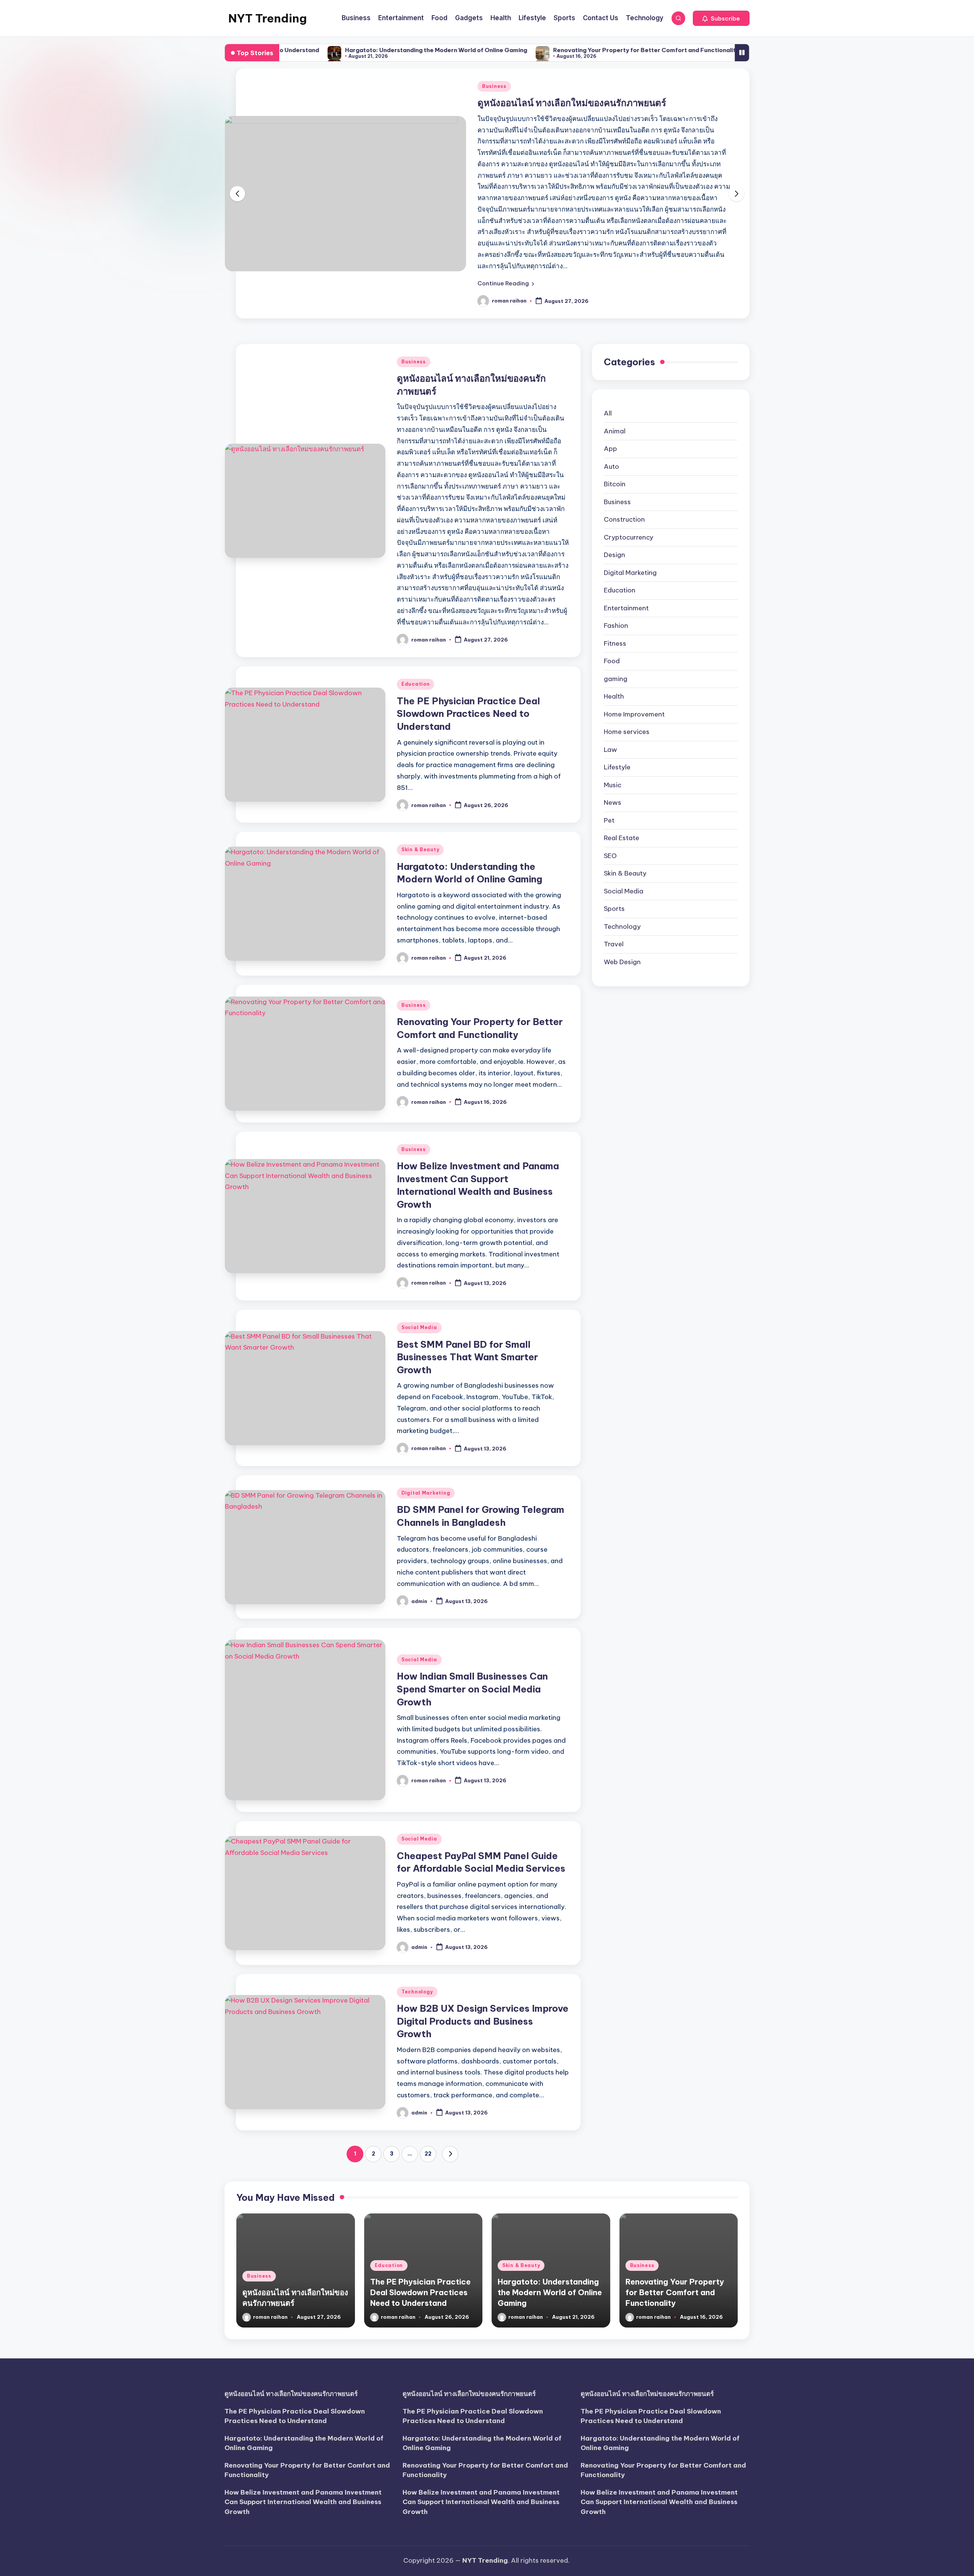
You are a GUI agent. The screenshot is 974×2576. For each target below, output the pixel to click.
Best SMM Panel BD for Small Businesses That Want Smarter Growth (467, 1279)
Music (613, 707)
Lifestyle (617, 689)
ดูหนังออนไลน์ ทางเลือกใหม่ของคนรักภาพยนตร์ (291, 2394)
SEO (610, 778)
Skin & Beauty (420, 772)
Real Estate (621, 760)
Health (614, 619)
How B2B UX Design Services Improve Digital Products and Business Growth (483, 1943)
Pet (609, 743)
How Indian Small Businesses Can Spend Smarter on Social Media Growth (472, 1611)
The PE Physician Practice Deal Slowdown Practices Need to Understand (468, 636)
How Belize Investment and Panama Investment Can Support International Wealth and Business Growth (303, 2502)
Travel (614, 866)
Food (612, 583)
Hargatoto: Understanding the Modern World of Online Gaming (316, 50)
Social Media (419, 1250)
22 (428, 2076)
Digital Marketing (426, 1415)
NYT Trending (267, 18)
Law (610, 672)
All (608, 336)
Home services (627, 654)
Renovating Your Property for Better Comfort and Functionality (526, 50)
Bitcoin (615, 406)
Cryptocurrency (629, 460)
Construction (624, 442)
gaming (616, 601)
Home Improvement (634, 637)
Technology (417, 1914)
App (610, 371)
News (613, 725)
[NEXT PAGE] (450, 2076)
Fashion (616, 548)
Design (614, 477)
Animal (615, 353)
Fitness (615, 566)
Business (414, 284)
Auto (611, 389)
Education (496, 103)
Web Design (622, 884)
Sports (614, 831)
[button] (721, 18)
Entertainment (626, 530)
